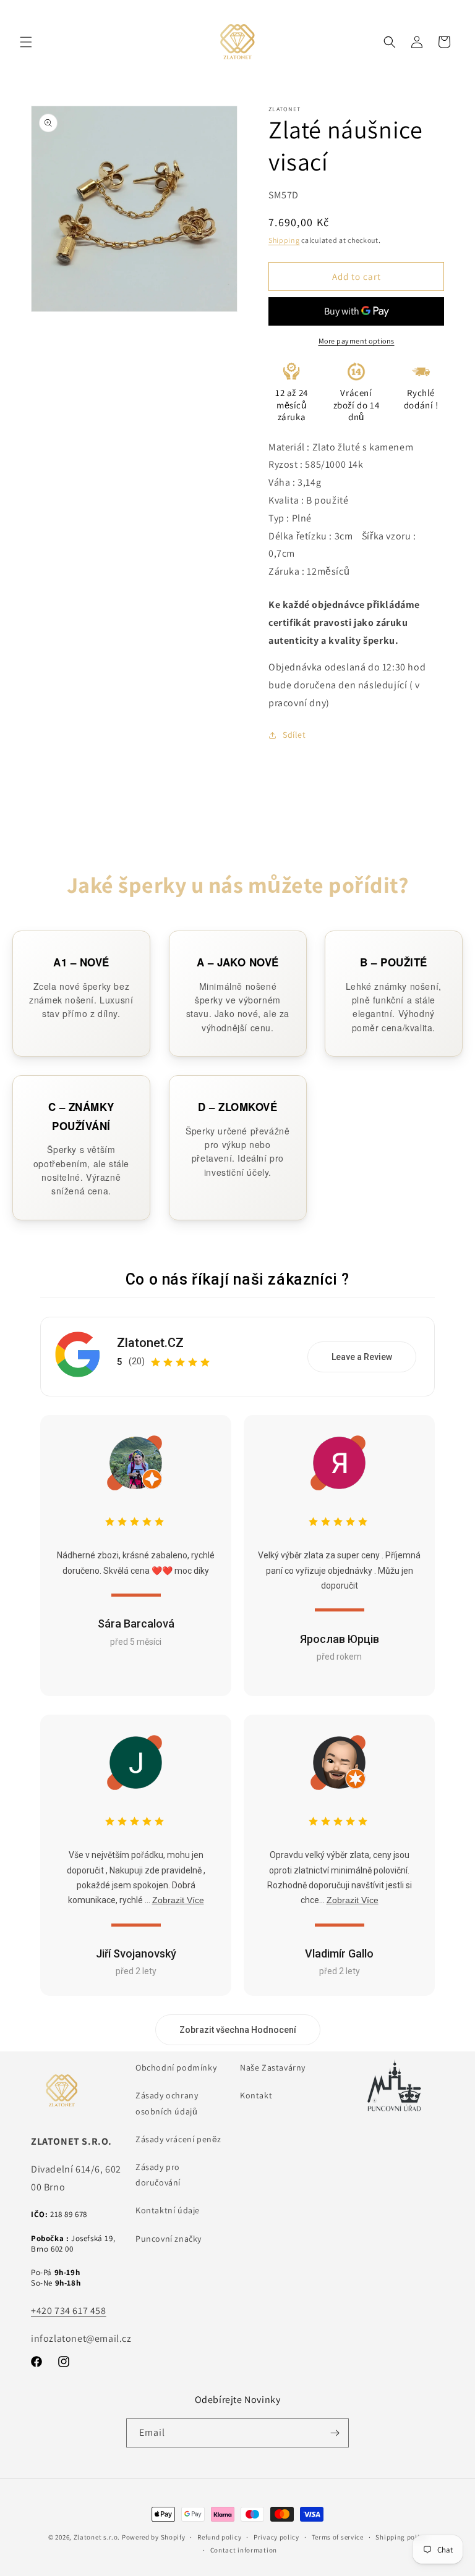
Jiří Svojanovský (136, 1953)
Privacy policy (276, 2537)
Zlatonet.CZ (150, 1343)
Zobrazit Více (178, 1900)
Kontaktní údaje (168, 2210)
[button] (26, 42)
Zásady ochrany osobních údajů (167, 2103)
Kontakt (256, 2095)
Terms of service (338, 2537)
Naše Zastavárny (273, 2067)
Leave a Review (362, 1357)
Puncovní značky (169, 2239)
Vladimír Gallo (339, 1953)
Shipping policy (401, 2537)
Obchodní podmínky (176, 2067)
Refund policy (219, 2537)
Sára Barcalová (136, 1624)
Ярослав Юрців (340, 1639)
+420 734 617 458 (69, 2311)
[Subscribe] (335, 2433)
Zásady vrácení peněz (178, 2139)
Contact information (244, 2550)
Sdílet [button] (294, 735)
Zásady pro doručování (158, 2175)
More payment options (357, 341)
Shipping (284, 240)
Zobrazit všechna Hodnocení (238, 2030)
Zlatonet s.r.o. (97, 2537)
